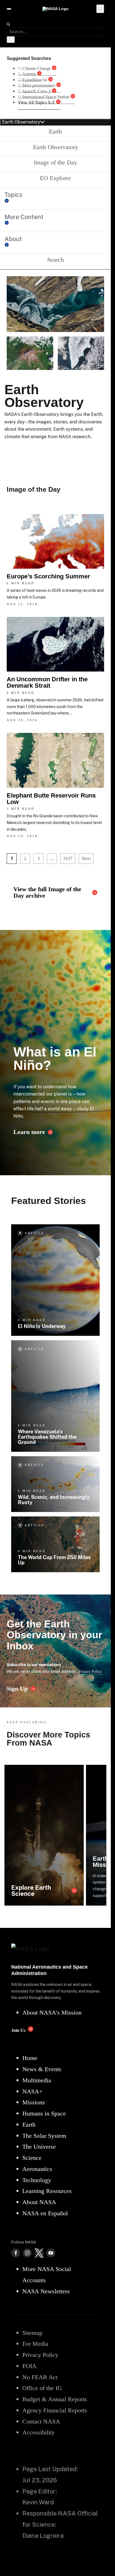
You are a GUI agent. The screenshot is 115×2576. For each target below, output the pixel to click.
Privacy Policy (90, 1671)
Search (56, 260)
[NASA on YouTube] (51, 2253)
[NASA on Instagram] (27, 2253)
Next (86, 858)
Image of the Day (55, 162)
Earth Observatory (56, 147)
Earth (55, 131)
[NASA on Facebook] (16, 2253)
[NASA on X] (39, 2253)
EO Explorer (55, 178)
